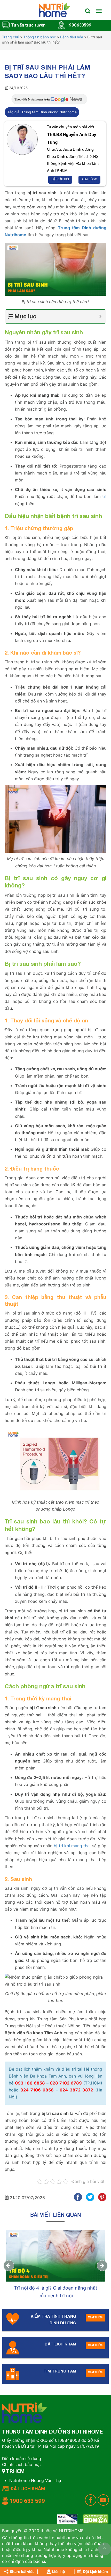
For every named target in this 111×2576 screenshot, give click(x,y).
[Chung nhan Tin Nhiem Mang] (67, 2519)
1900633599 (79, 25)
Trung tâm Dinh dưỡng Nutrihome (49, 112)
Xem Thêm (95, 2318)
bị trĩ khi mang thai (72, 1846)
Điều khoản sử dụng (22, 2459)
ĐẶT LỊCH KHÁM (28, 2489)
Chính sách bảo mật (22, 2464)
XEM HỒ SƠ (89, 180)
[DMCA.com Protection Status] (96, 2519)
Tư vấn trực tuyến (28, 25)
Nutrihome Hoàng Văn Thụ (35, 2480)
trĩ (104, 496)
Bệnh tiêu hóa (72, 37)
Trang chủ (11, 37)
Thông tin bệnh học (40, 37)
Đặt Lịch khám (96, 2571)
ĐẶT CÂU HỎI (60, 180)
